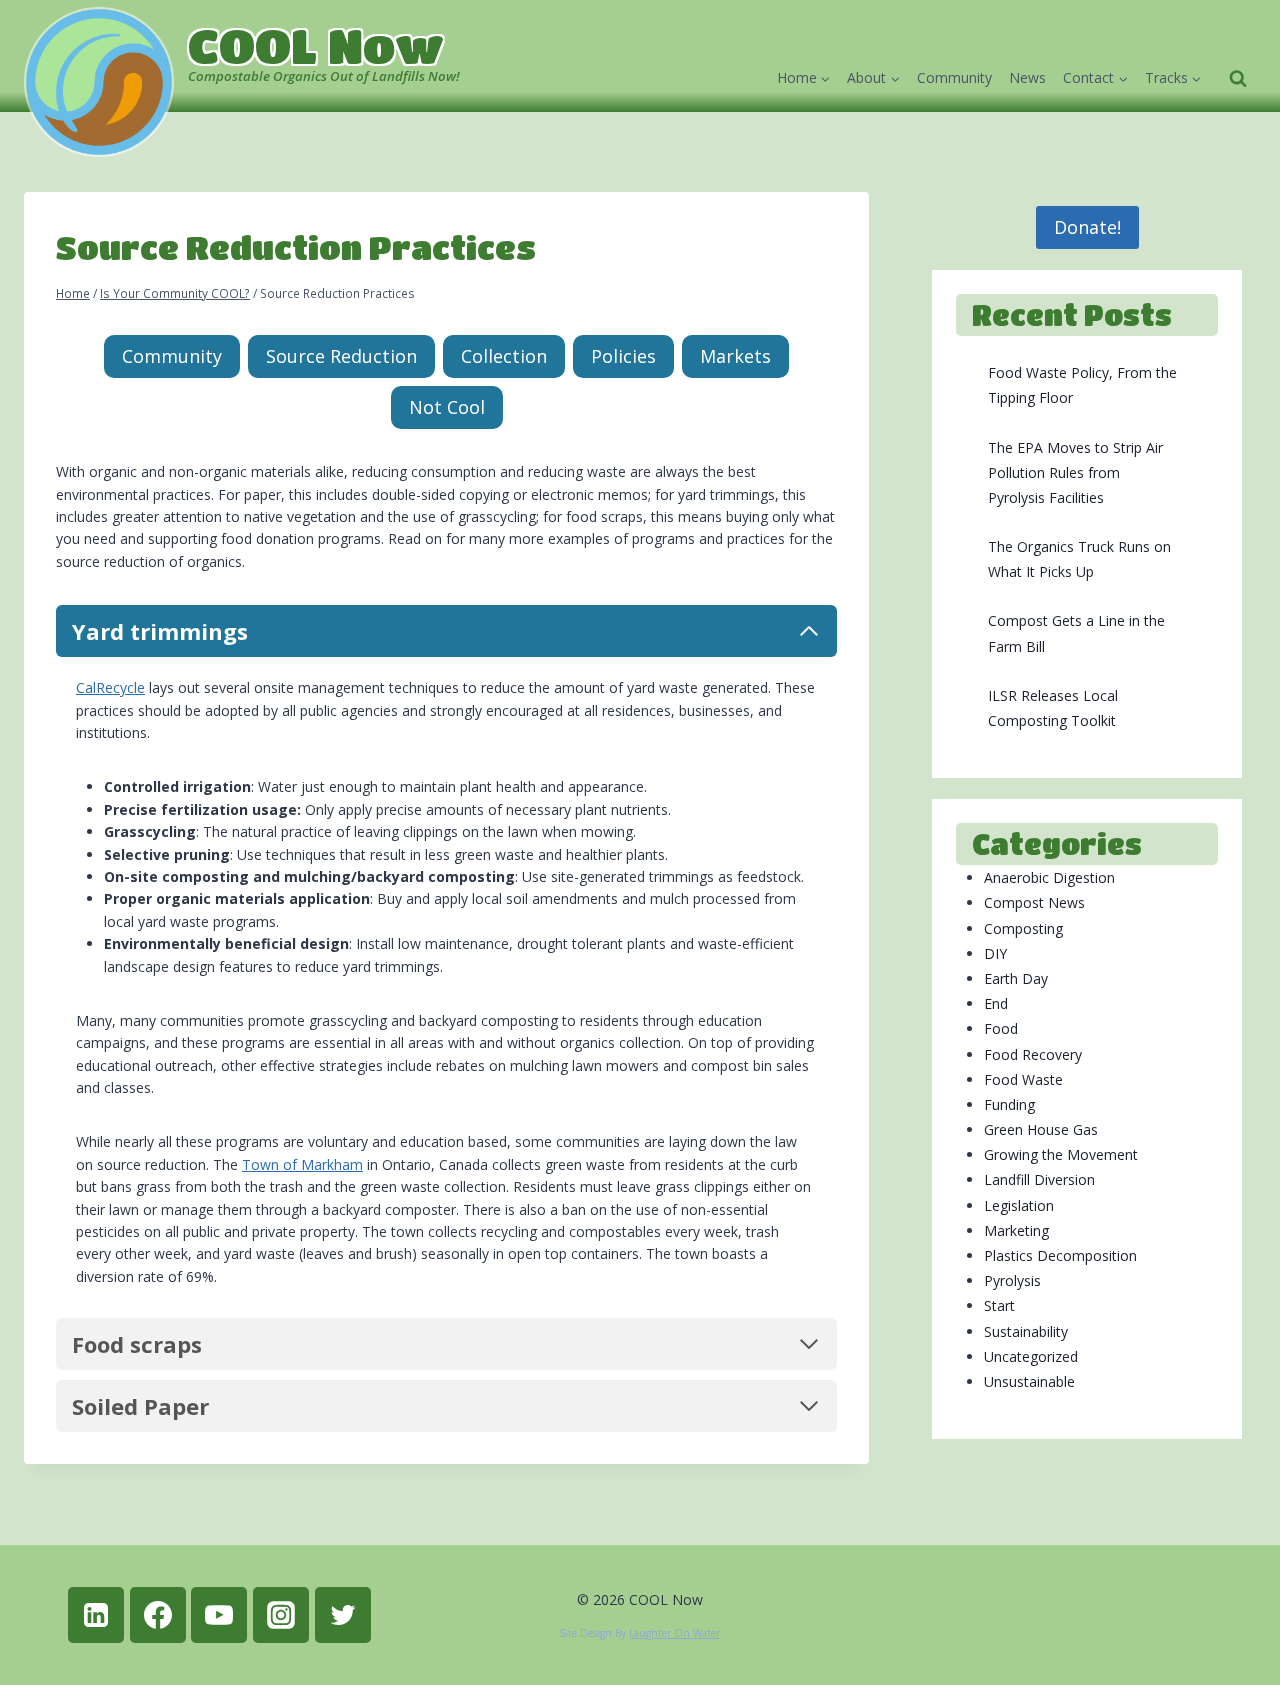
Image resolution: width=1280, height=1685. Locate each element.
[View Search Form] (1238, 79)
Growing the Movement (1061, 1154)
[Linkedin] (96, 1615)
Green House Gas (1041, 1129)
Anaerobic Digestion (1049, 877)
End (996, 1003)
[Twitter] (343, 1615)
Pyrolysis (1012, 1280)
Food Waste (1023, 1079)
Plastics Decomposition (1060, 1255)
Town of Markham (302, 1164)
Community (954, 77)
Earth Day (1016, 978)
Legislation (1019, 1205)
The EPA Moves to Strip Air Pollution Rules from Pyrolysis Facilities (1075, 472)
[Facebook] (158, 1615)
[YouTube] (219, 1615)
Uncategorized (1031, 1356)
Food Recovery (1033, 1054)
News (1027, 77)
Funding (1009, 1104)
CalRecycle (110, 687)
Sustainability (1026, 1331)
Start (999, 1305)
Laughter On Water (674, 1633)
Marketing (1016, 1230)
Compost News (1034, 902)
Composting (1023, 928)
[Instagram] (281, 1615)
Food (1001, 1028)
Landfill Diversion (1039, 1179)
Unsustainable (1029, 1381)
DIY (995, 953)
